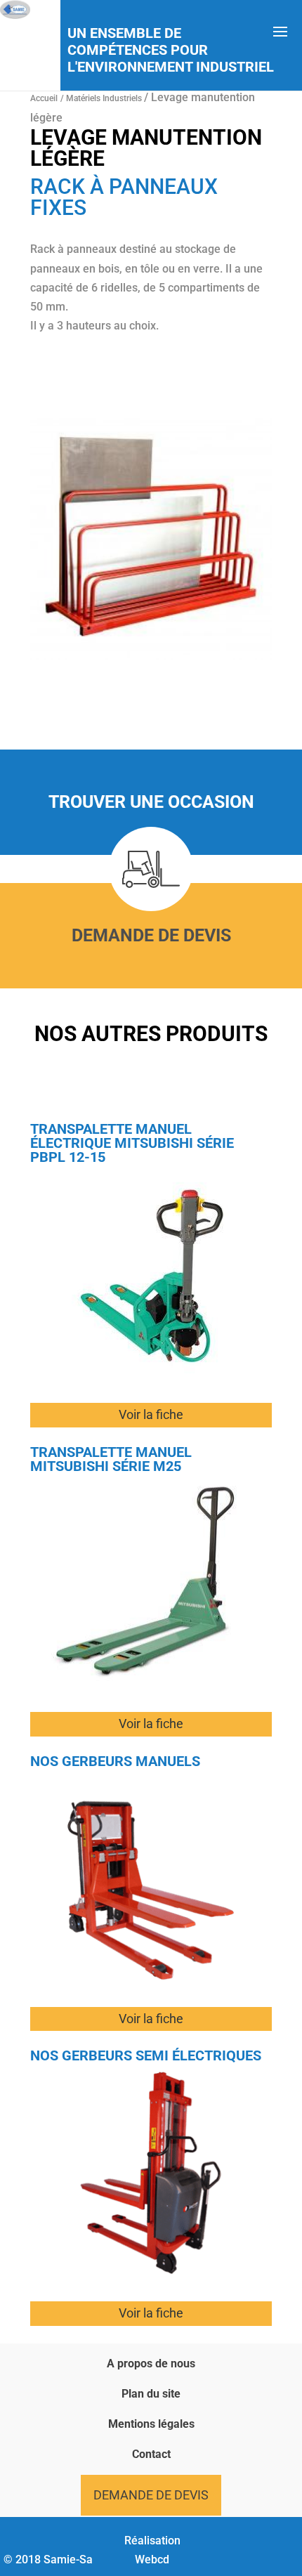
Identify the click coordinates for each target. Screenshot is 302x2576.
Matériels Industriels (105, 98)
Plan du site (151, 2394)
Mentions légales (151, 2424)
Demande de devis (151, 935)
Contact (151, 2454)
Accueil (44, 98)
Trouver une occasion (151, 802)
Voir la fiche (151, 1414)
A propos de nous (151, 2363)
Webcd (152, 2559)
